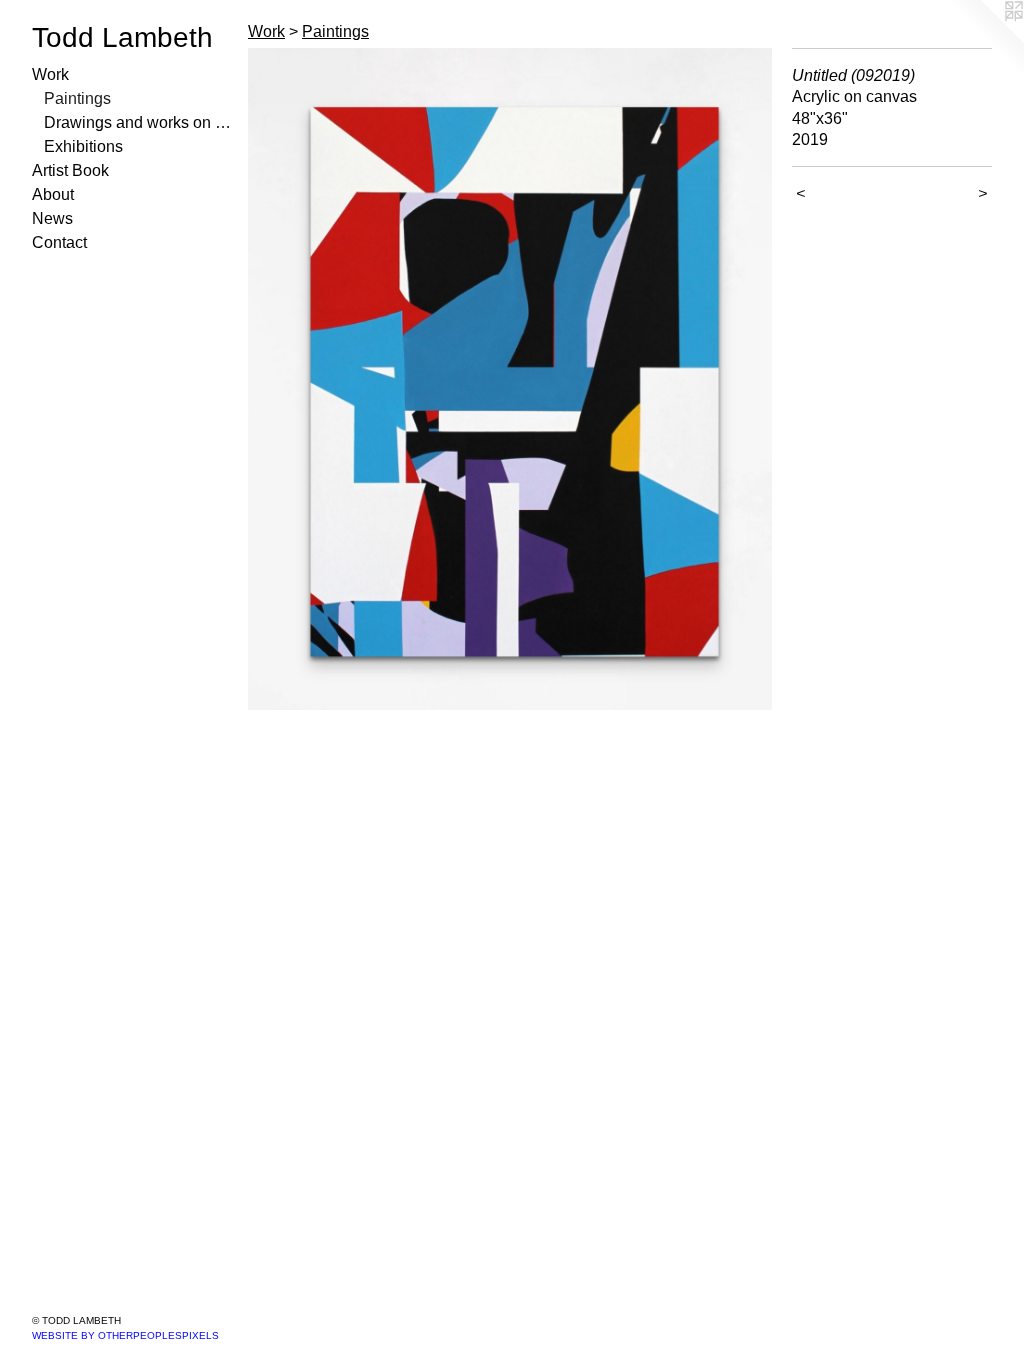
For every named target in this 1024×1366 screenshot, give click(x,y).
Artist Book (70, 170)
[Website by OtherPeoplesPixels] (984, 40)
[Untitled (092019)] (510, 379)
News (52, 218)
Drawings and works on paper (138, 122)
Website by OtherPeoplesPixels (125, 1335)
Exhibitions (83, 146)
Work (50, 74)
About (53, 194)
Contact (59, 242)
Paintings (77, 98)
